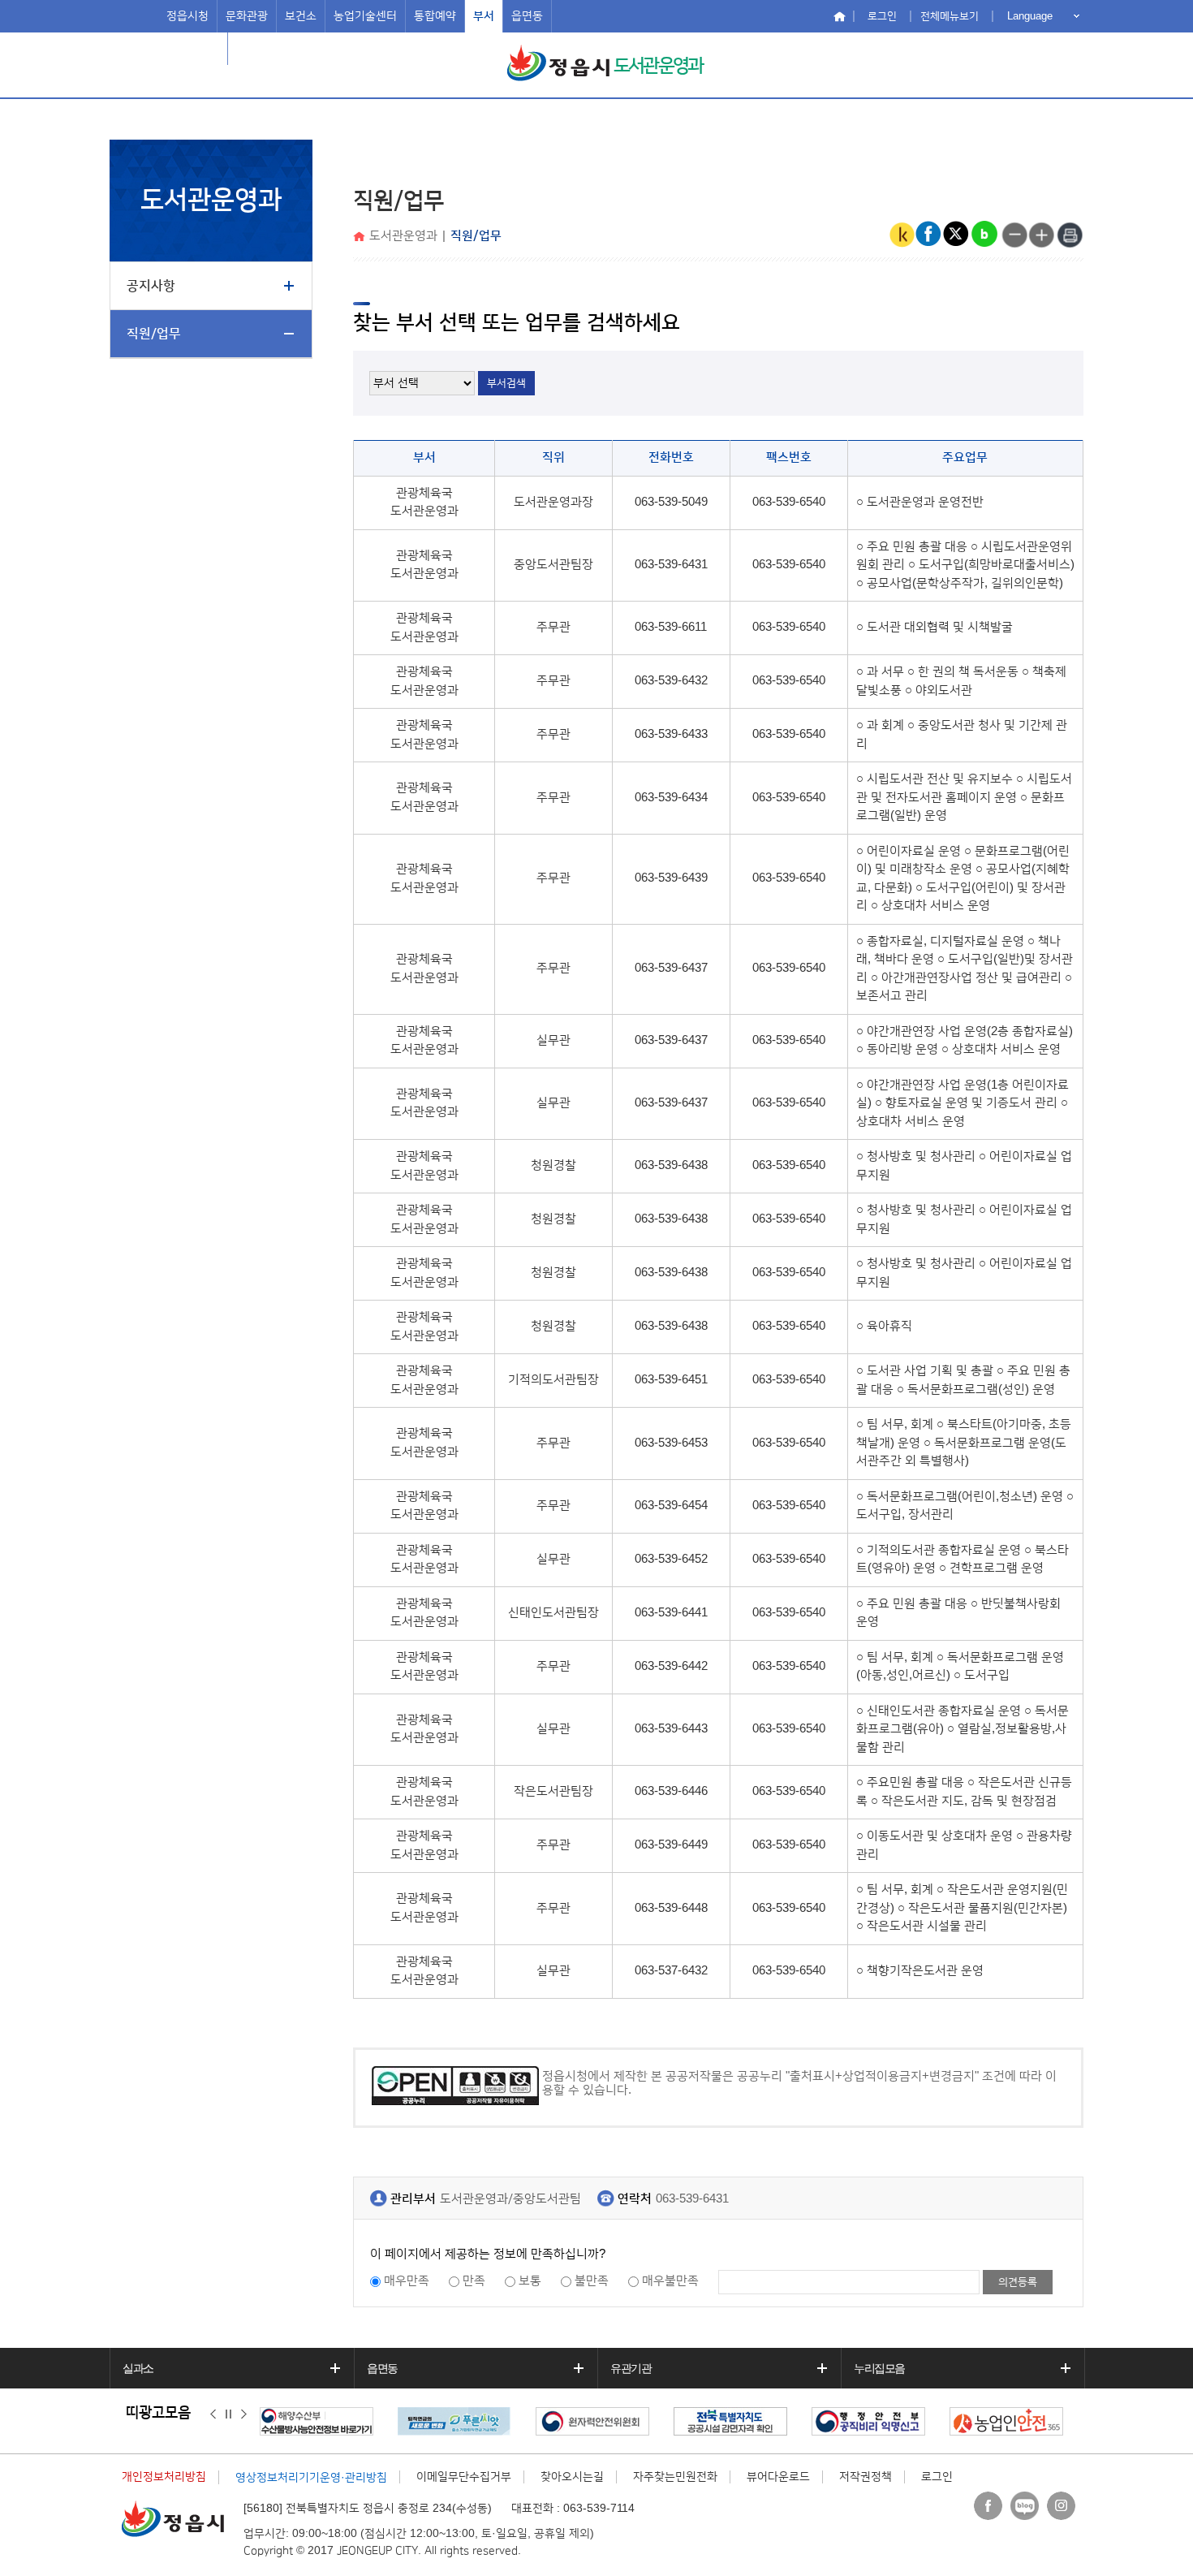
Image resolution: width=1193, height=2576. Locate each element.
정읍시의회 (193, 49)
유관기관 (631, 2368)
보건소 (301, 16)
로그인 (882, 16)
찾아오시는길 (572, 2477)
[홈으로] (361, 237)
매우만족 (407, 2281)
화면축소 (1014, 235)
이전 (213, 2414)
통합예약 (435, 16)
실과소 (138, 2368)
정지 (228, 2414)
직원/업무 (154, 334)
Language (1030, 16)
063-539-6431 (692, 2199)
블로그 (1025, 2506)
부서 (484, 16)
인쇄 (1070, 235)
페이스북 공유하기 (929, 235)
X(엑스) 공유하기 (957, 235)
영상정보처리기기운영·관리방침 (311, 2478)
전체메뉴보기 (950, 16)
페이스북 (988, 2506)
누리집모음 (879, 2368)
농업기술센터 (365, 16)
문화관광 (247, 16)
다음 (244, 2414)
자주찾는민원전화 (675, 2477)
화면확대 (1042, 235)
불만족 (592, 2281)
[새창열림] (321, 2421)
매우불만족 (670, 2281)
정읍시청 (187, 16)
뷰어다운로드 (778, 2477)
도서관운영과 (658, 66)
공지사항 (151, 286)
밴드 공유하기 (984, 235)
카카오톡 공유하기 (902, 235)
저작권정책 (866, 2477)
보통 (530, 2281)
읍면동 (527, 16)
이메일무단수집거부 (464, 2477)
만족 (474, 2281)
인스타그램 (1061, 2506)
